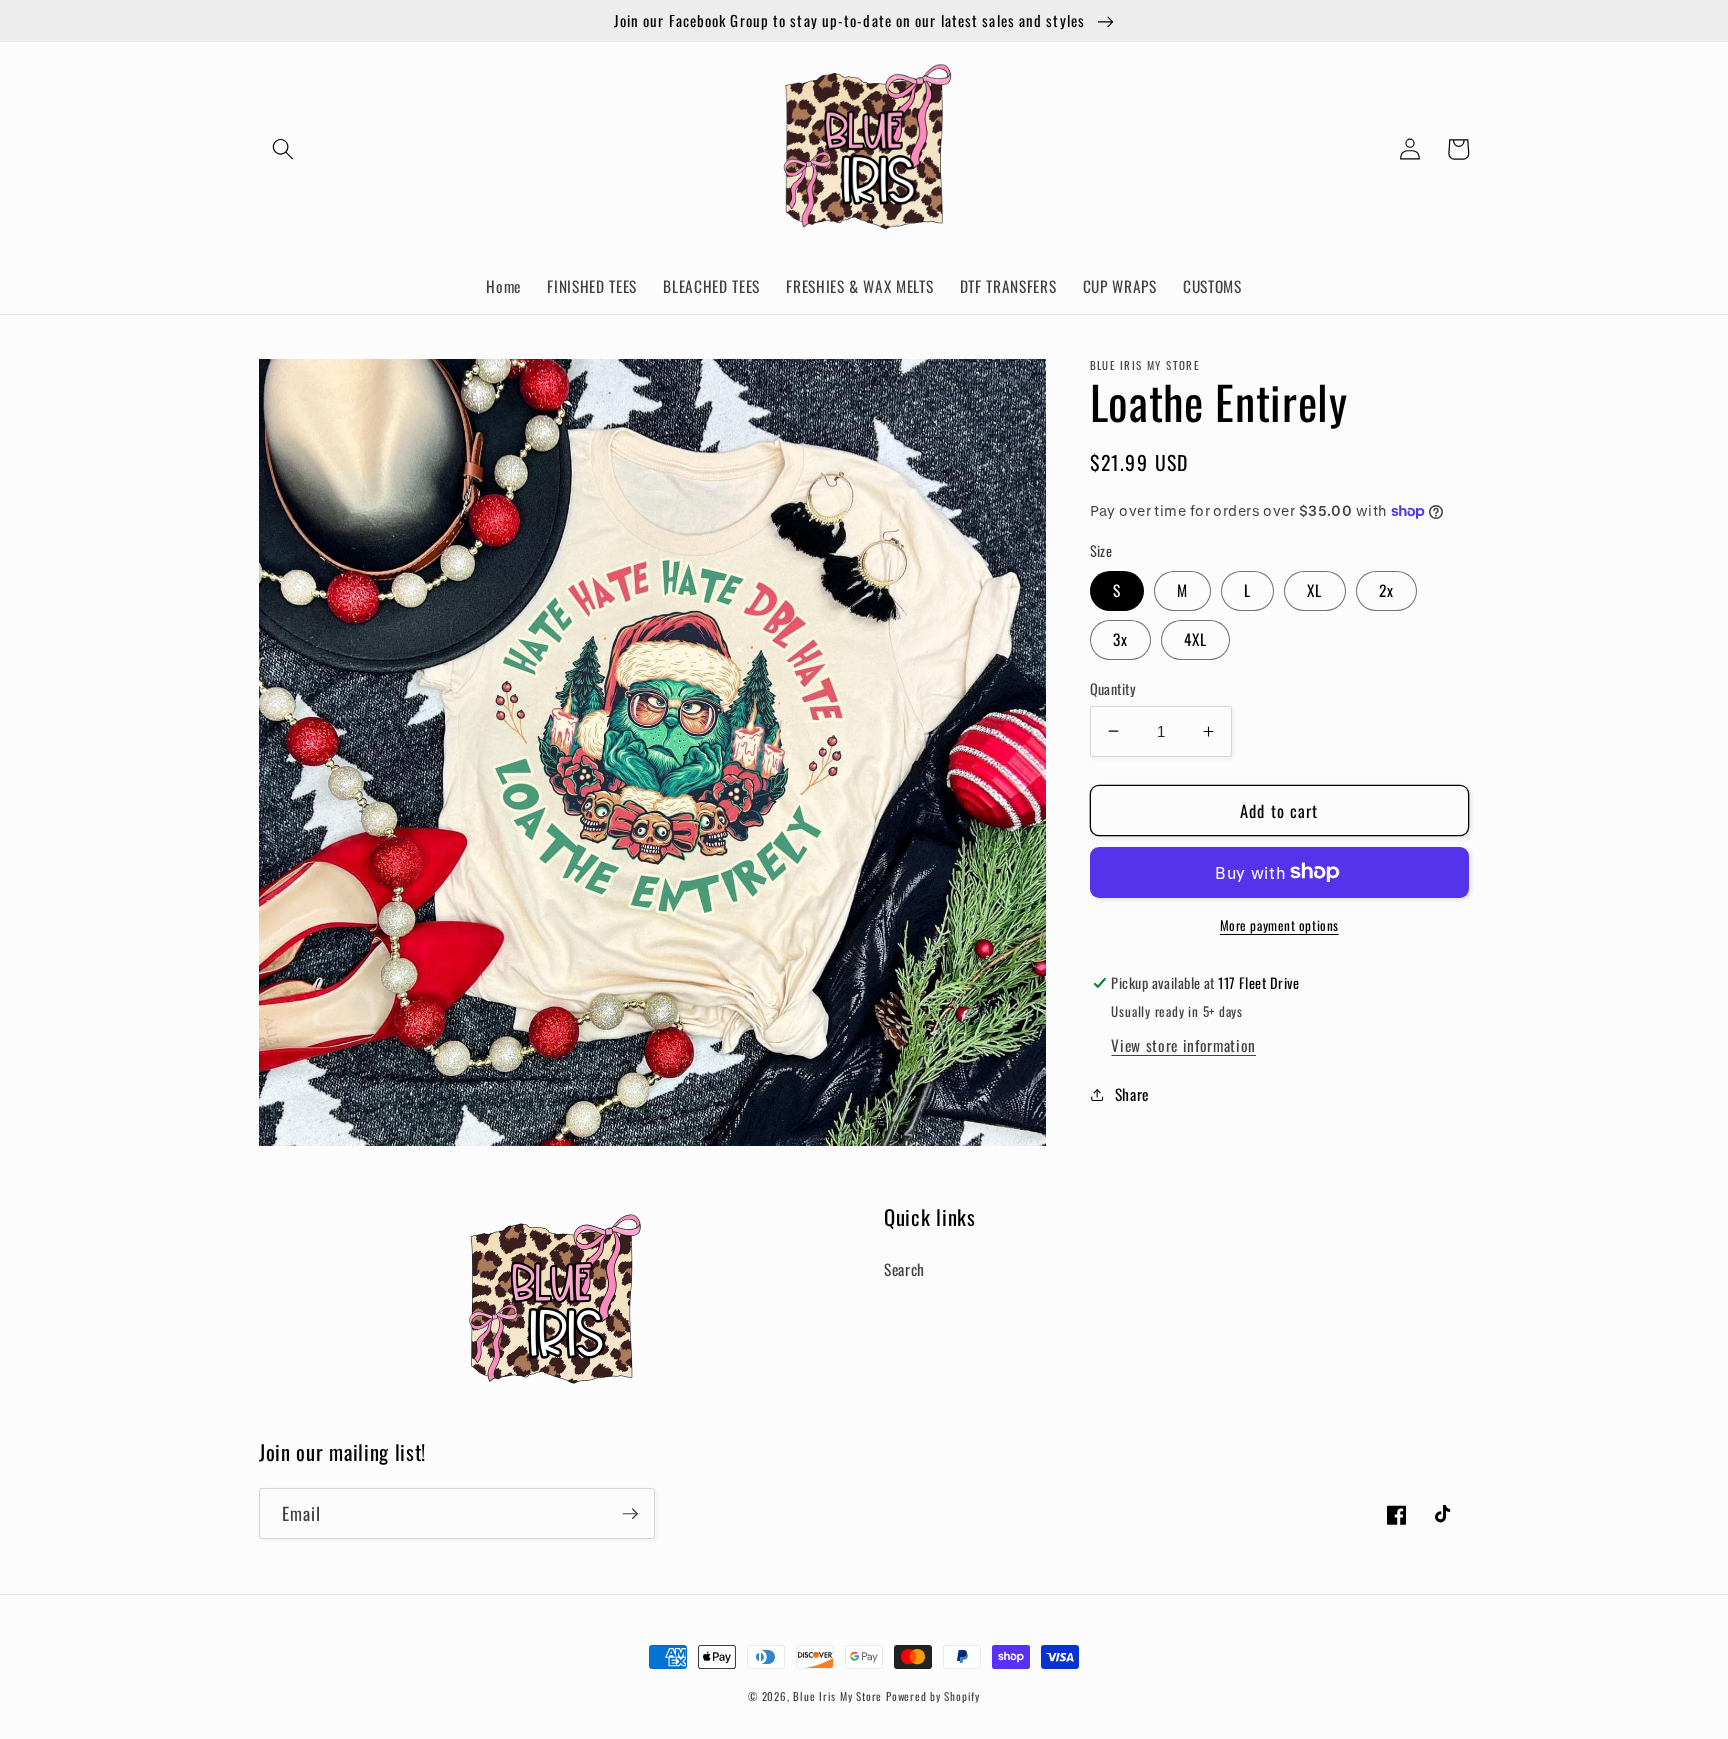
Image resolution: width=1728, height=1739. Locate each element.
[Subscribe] (630, 1514)
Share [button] (1132, 1094)
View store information (1183, 1045)
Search (904, 1269)
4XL (1195, 639)
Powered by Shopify (933, 1696)
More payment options (1279, 924)
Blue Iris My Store (837, 1696)
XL (1314, 590)
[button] (283, 149)
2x (1386, 590)
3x (1120, 639)
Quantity (1113, 688)
